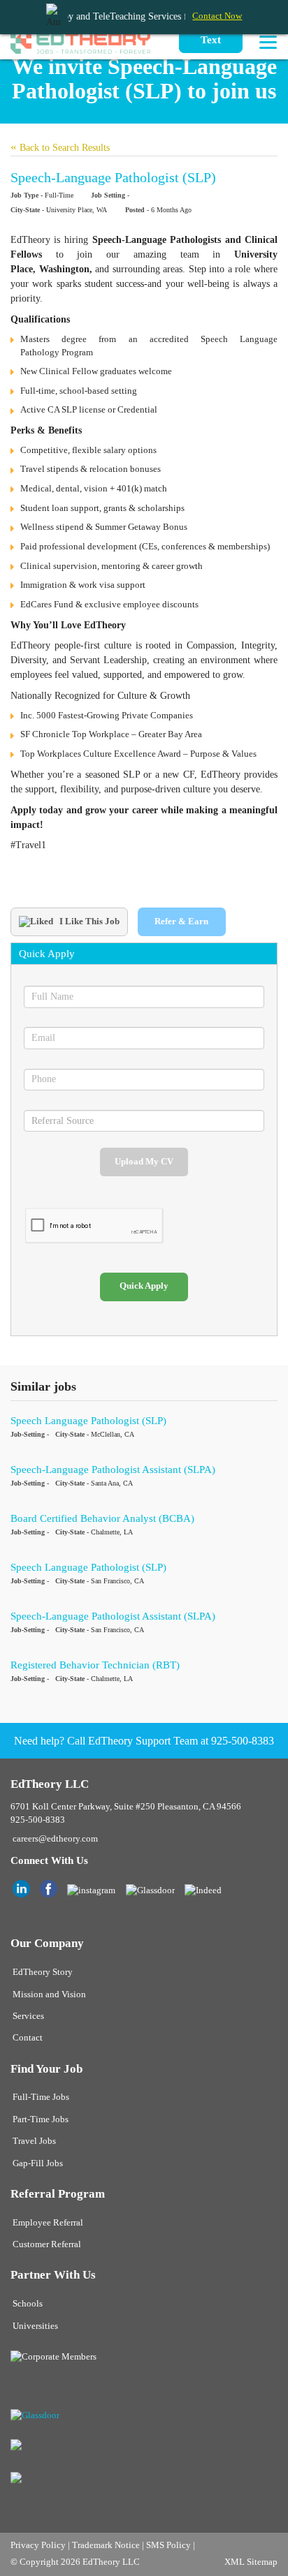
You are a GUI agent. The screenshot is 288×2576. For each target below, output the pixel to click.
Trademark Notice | (109, 2545)
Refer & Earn (181, 921)
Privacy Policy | (41, 2545)
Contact (28, 2038)
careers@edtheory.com (55, 1839)
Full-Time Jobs (41, 2097)
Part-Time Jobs (41, 2119)
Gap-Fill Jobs (38, 2163)
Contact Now (217, 16)
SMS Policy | (171, 2545)
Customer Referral (47, 2244)
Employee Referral (48, 2223)
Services (28, 2016)
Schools (28, 2304)
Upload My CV (144, 1162)
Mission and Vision (49, 1994)
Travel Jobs (34, 2141)
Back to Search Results (60, 148)
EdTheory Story (43, 1972)
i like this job (88, 921)
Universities (35, 2326)
